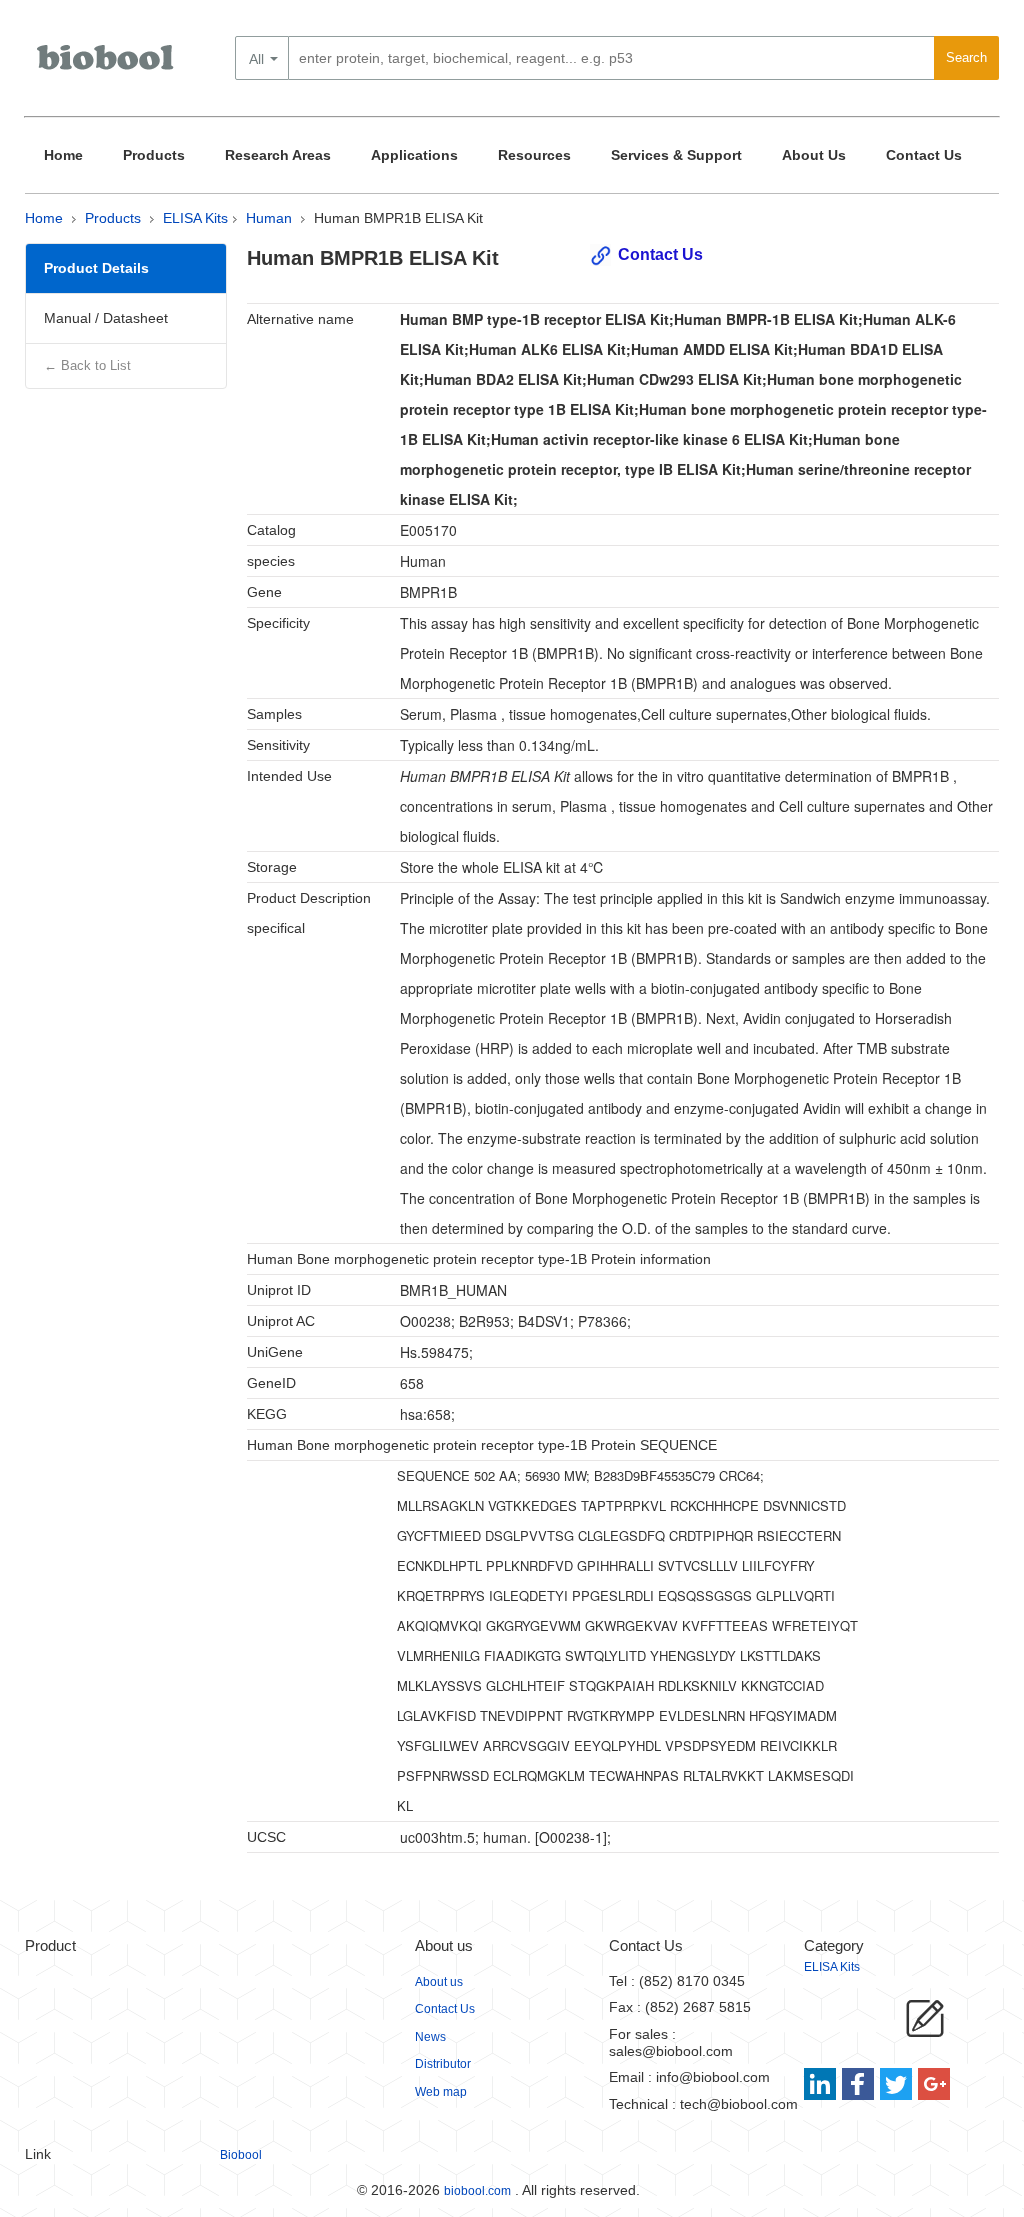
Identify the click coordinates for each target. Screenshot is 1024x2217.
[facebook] (859, 2084)
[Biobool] (107, 65)
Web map (441, 2092)
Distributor (443, 2064)
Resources (534, 155)
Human (269, 218)
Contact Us (924, 155)
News (430, 2037)
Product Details (96, 268)
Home (63, 155)
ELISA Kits (195, 218)
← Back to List (87, 365)
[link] (822, 2084)
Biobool (241, 2155)
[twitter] (896, 2084)
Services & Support (676, 155)
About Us (814, 155)
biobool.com (477, 2191)
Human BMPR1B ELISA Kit (398, 218)
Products (154, 155)
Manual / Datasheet (106, 318)
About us (439, 1982)
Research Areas (278, 155)
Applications (414, 155)
